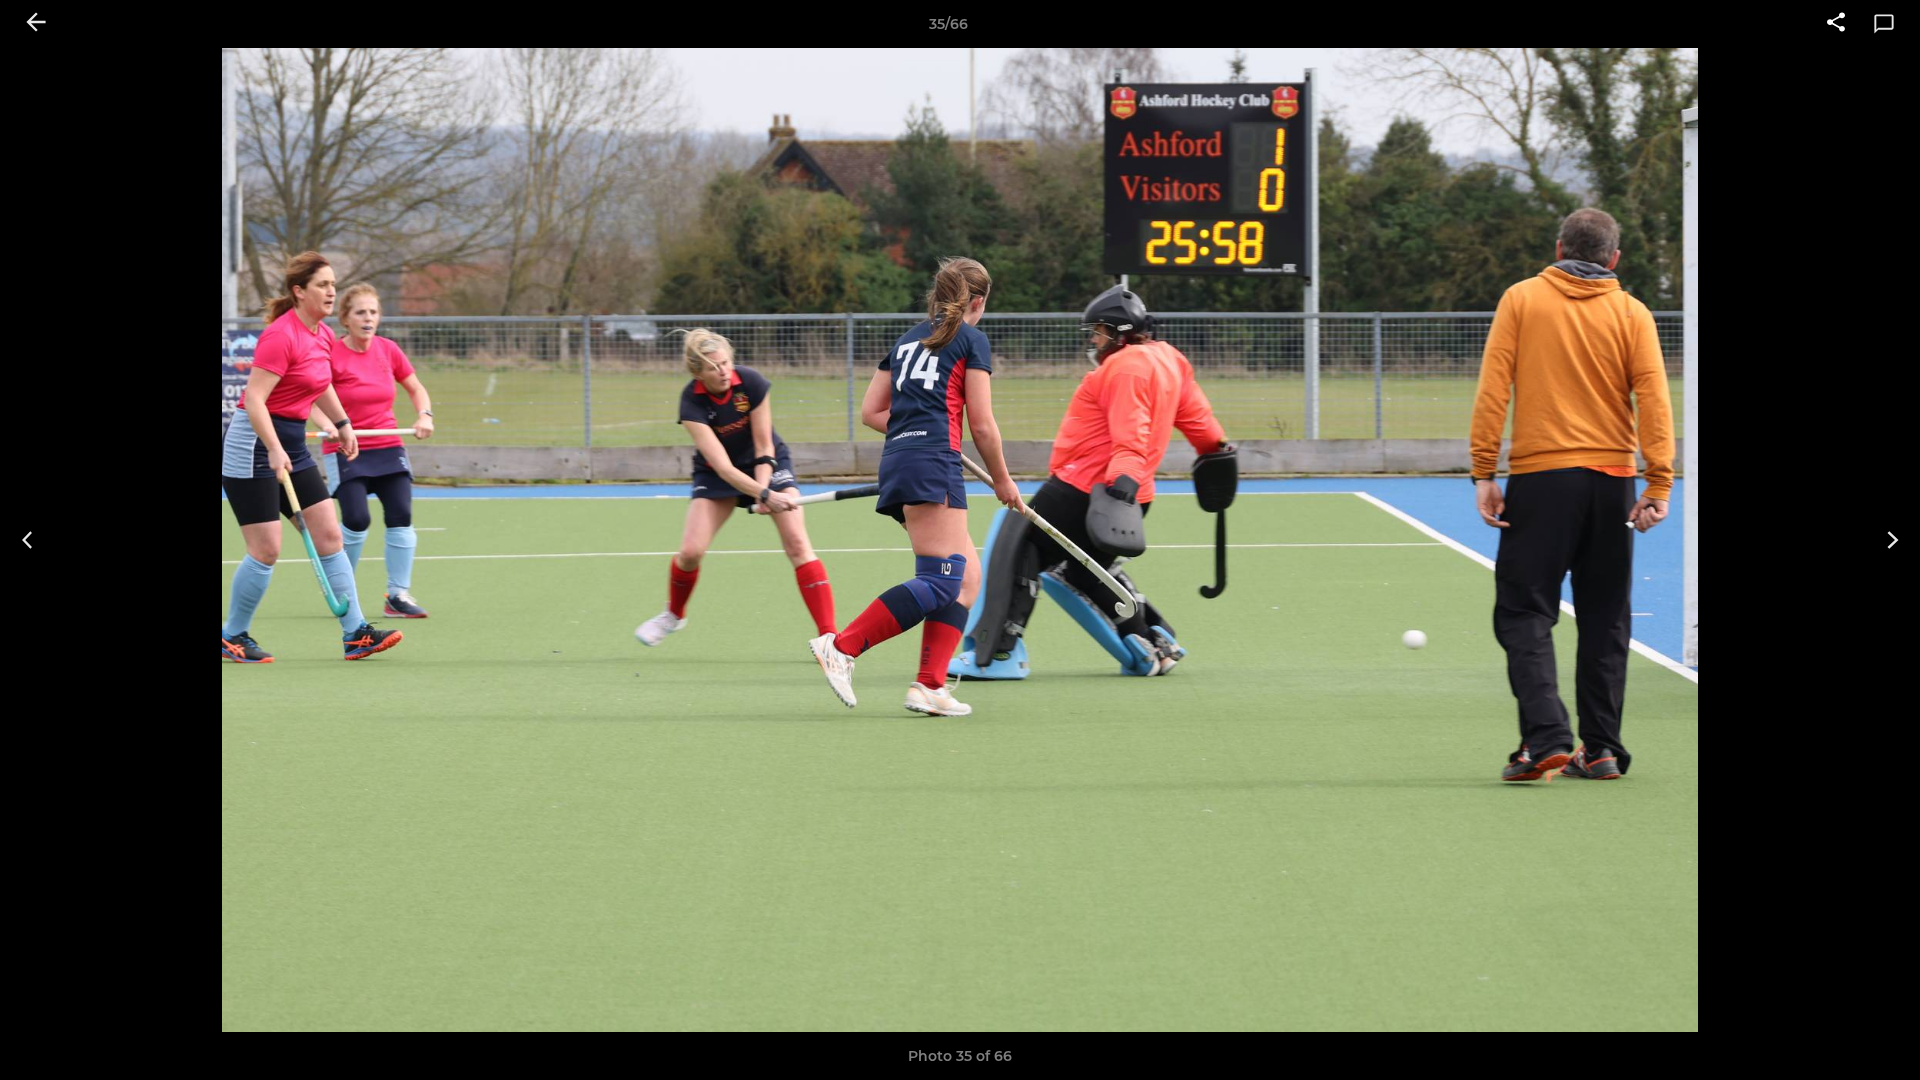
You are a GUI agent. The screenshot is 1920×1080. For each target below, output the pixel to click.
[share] (1836, 24)
